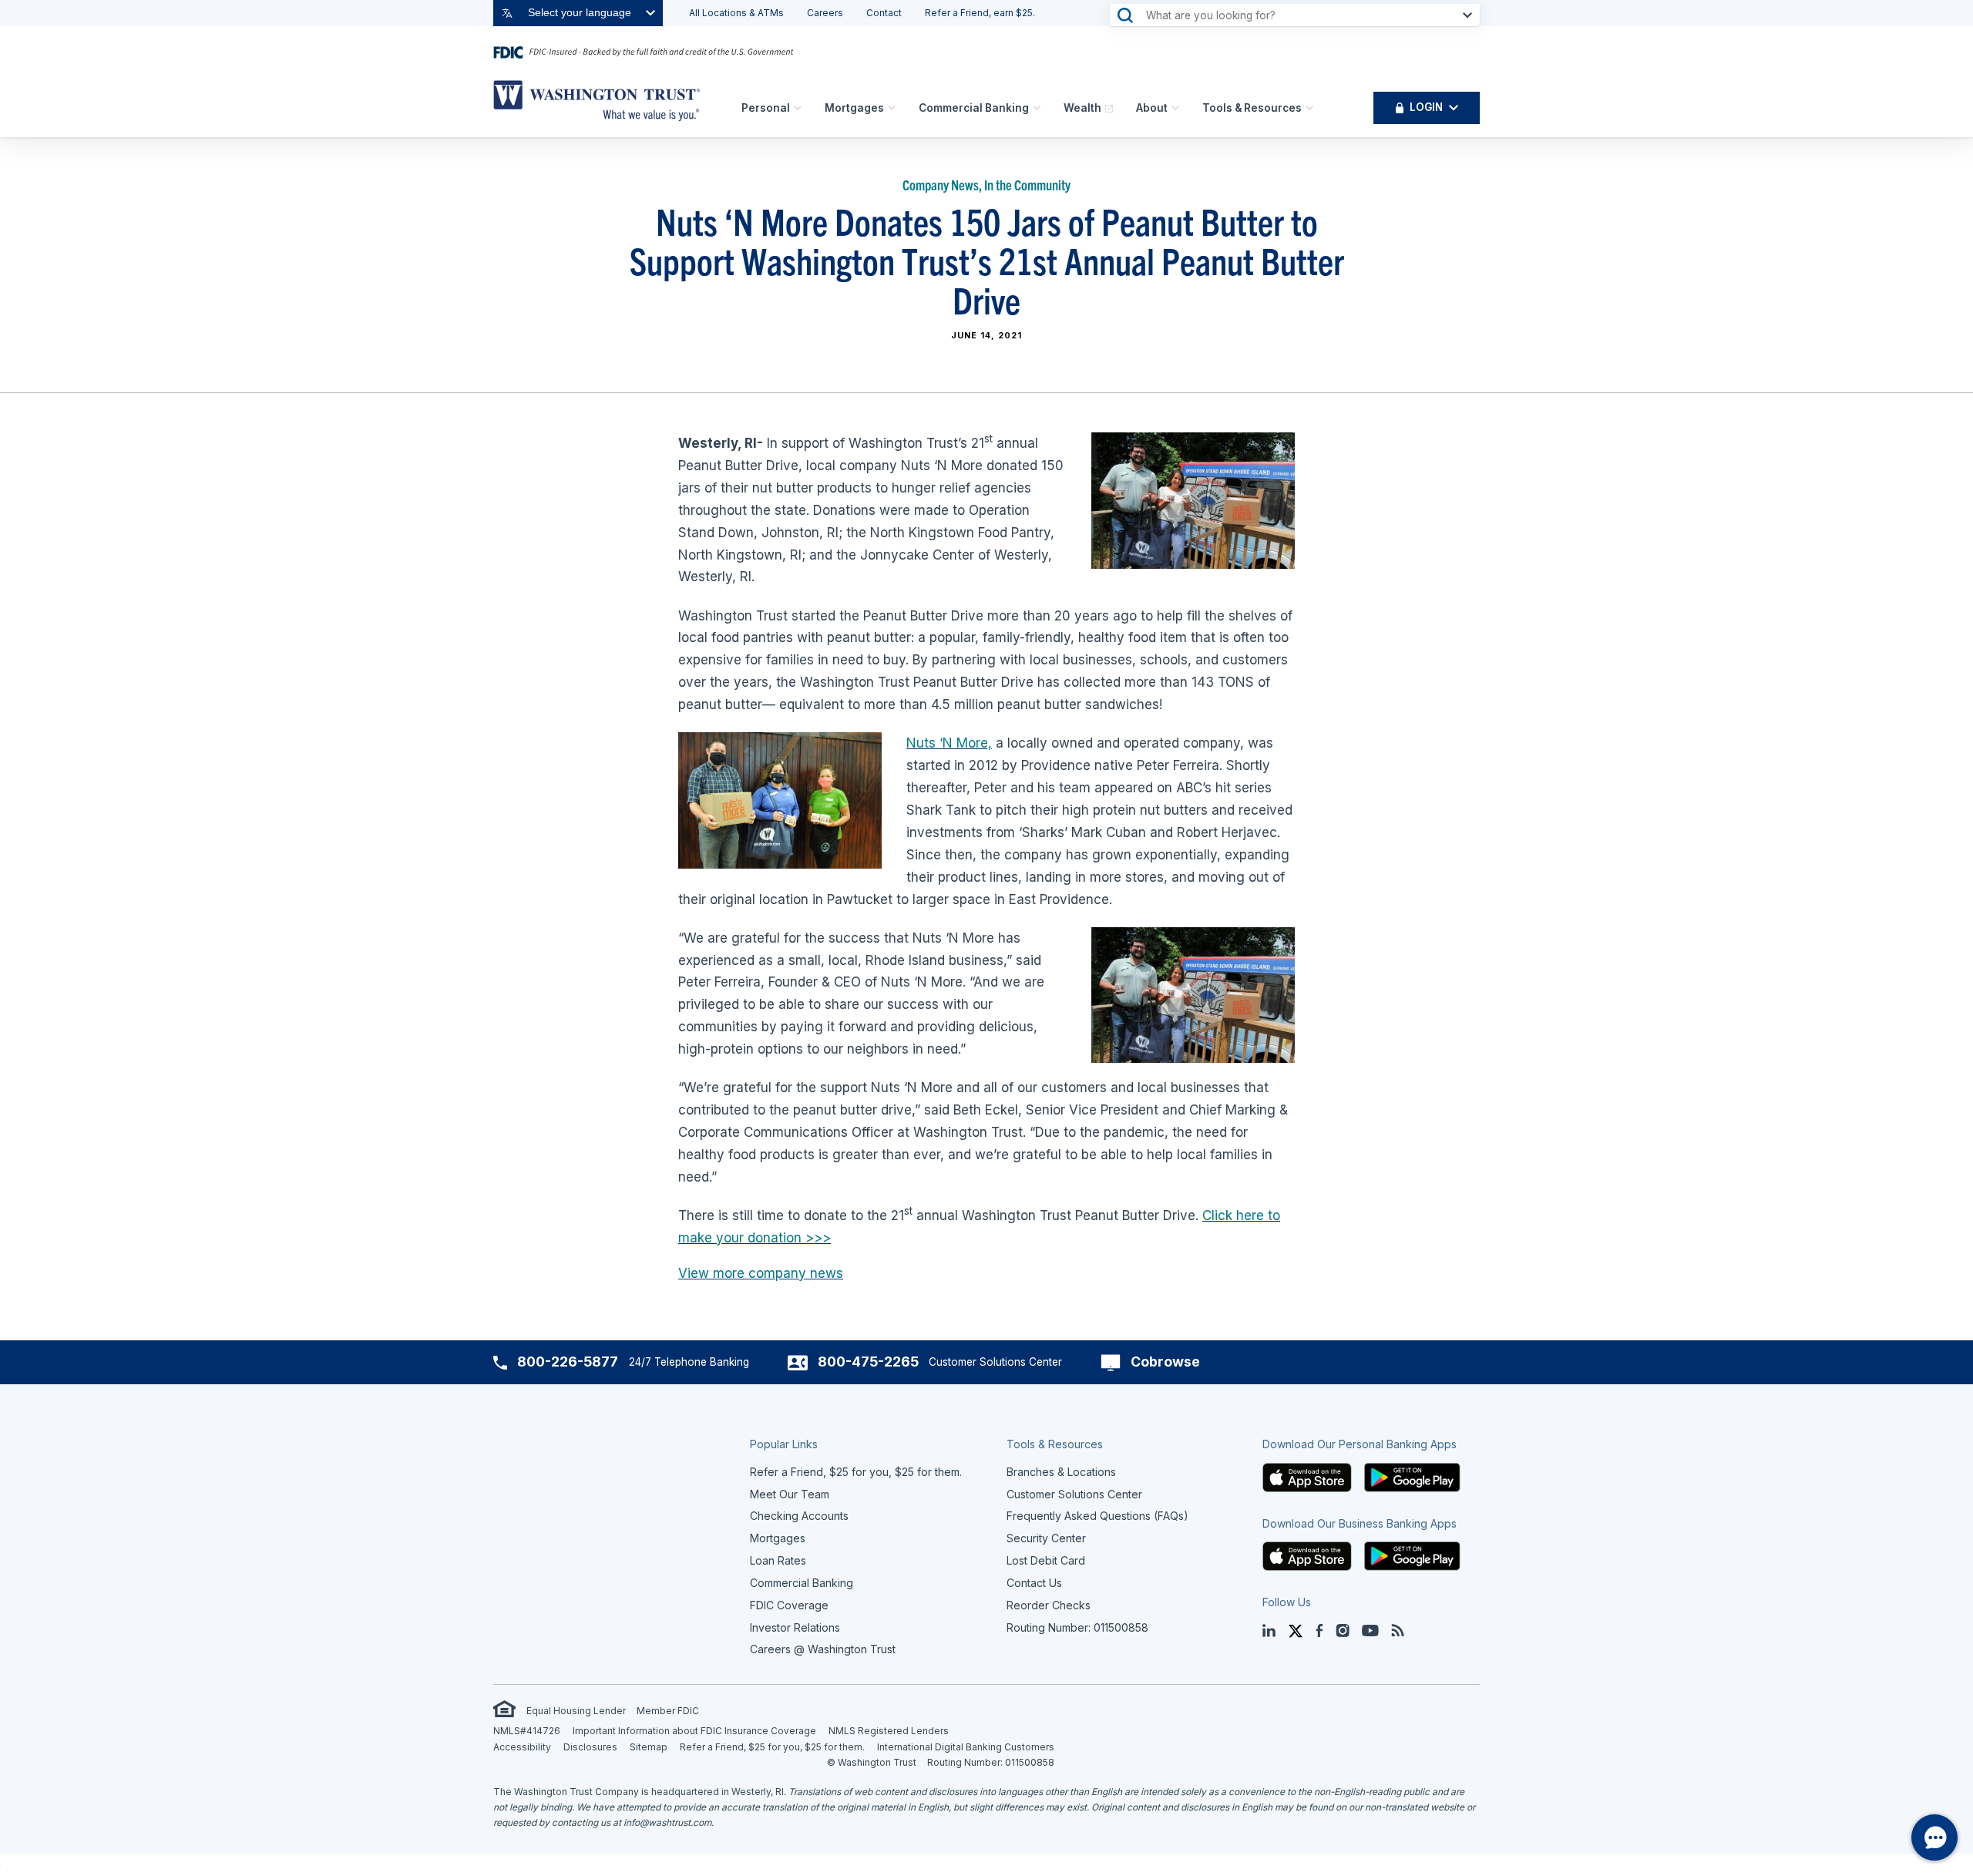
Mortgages (854, 108)
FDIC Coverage (789, 1605)
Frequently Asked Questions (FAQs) (1097, 1516)
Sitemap (649, 1747)
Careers (825, 13)
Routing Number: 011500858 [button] (1077, 1627)
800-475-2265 (868, 1362)
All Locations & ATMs (736, 13)
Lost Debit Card (1046, 1560)
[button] (1307, 1476)
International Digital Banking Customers (966, 1747)
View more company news (761, 1273)
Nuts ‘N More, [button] (949, 743)
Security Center (1046, 1538)
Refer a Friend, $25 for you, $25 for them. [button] (856, 1472)
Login (1426, 107)
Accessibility (522, 1747)
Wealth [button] (1082, 108)
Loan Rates (778, 1560)
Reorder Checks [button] (1049, 1605)
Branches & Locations (1061, 1472)
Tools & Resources (1252, 108)
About (1152, 108)
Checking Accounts (799, 1516)
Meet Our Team (790, 1494)
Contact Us (1034, 1583)
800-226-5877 (568, 1362)
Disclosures (590, 1747)
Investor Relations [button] (795, 1627)
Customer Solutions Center (1074, 1494)
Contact (884, 13)
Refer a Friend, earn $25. (980, 13)
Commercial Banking (974, 108)
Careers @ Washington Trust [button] (823, 1649)
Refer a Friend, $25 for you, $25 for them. (772, 1747)
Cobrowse (1165, 1362)
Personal (766, 108)
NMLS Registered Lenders (889, 1731)
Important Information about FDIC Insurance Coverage (694, 1731)
